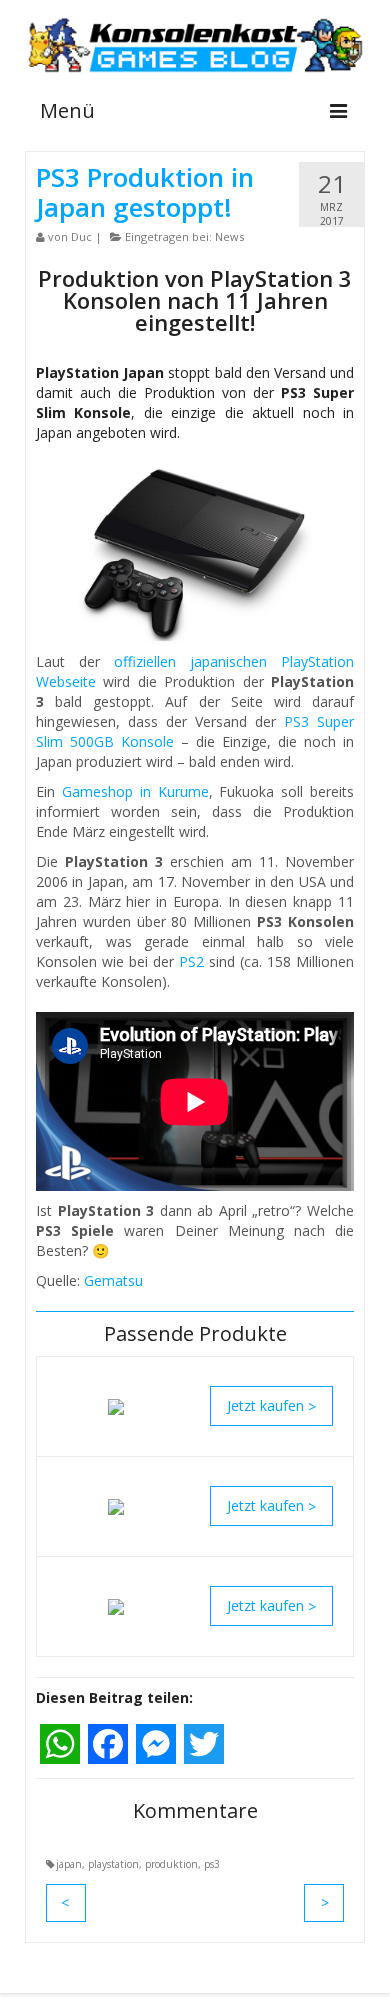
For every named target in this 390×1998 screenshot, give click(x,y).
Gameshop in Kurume (135, 791)
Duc (81, 236)
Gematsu (113, 1280)
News (229, 236)
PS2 (191, 961)
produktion (171, 1864)
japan (69, 1864)
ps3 (212, 1864)
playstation (113, 1864)
